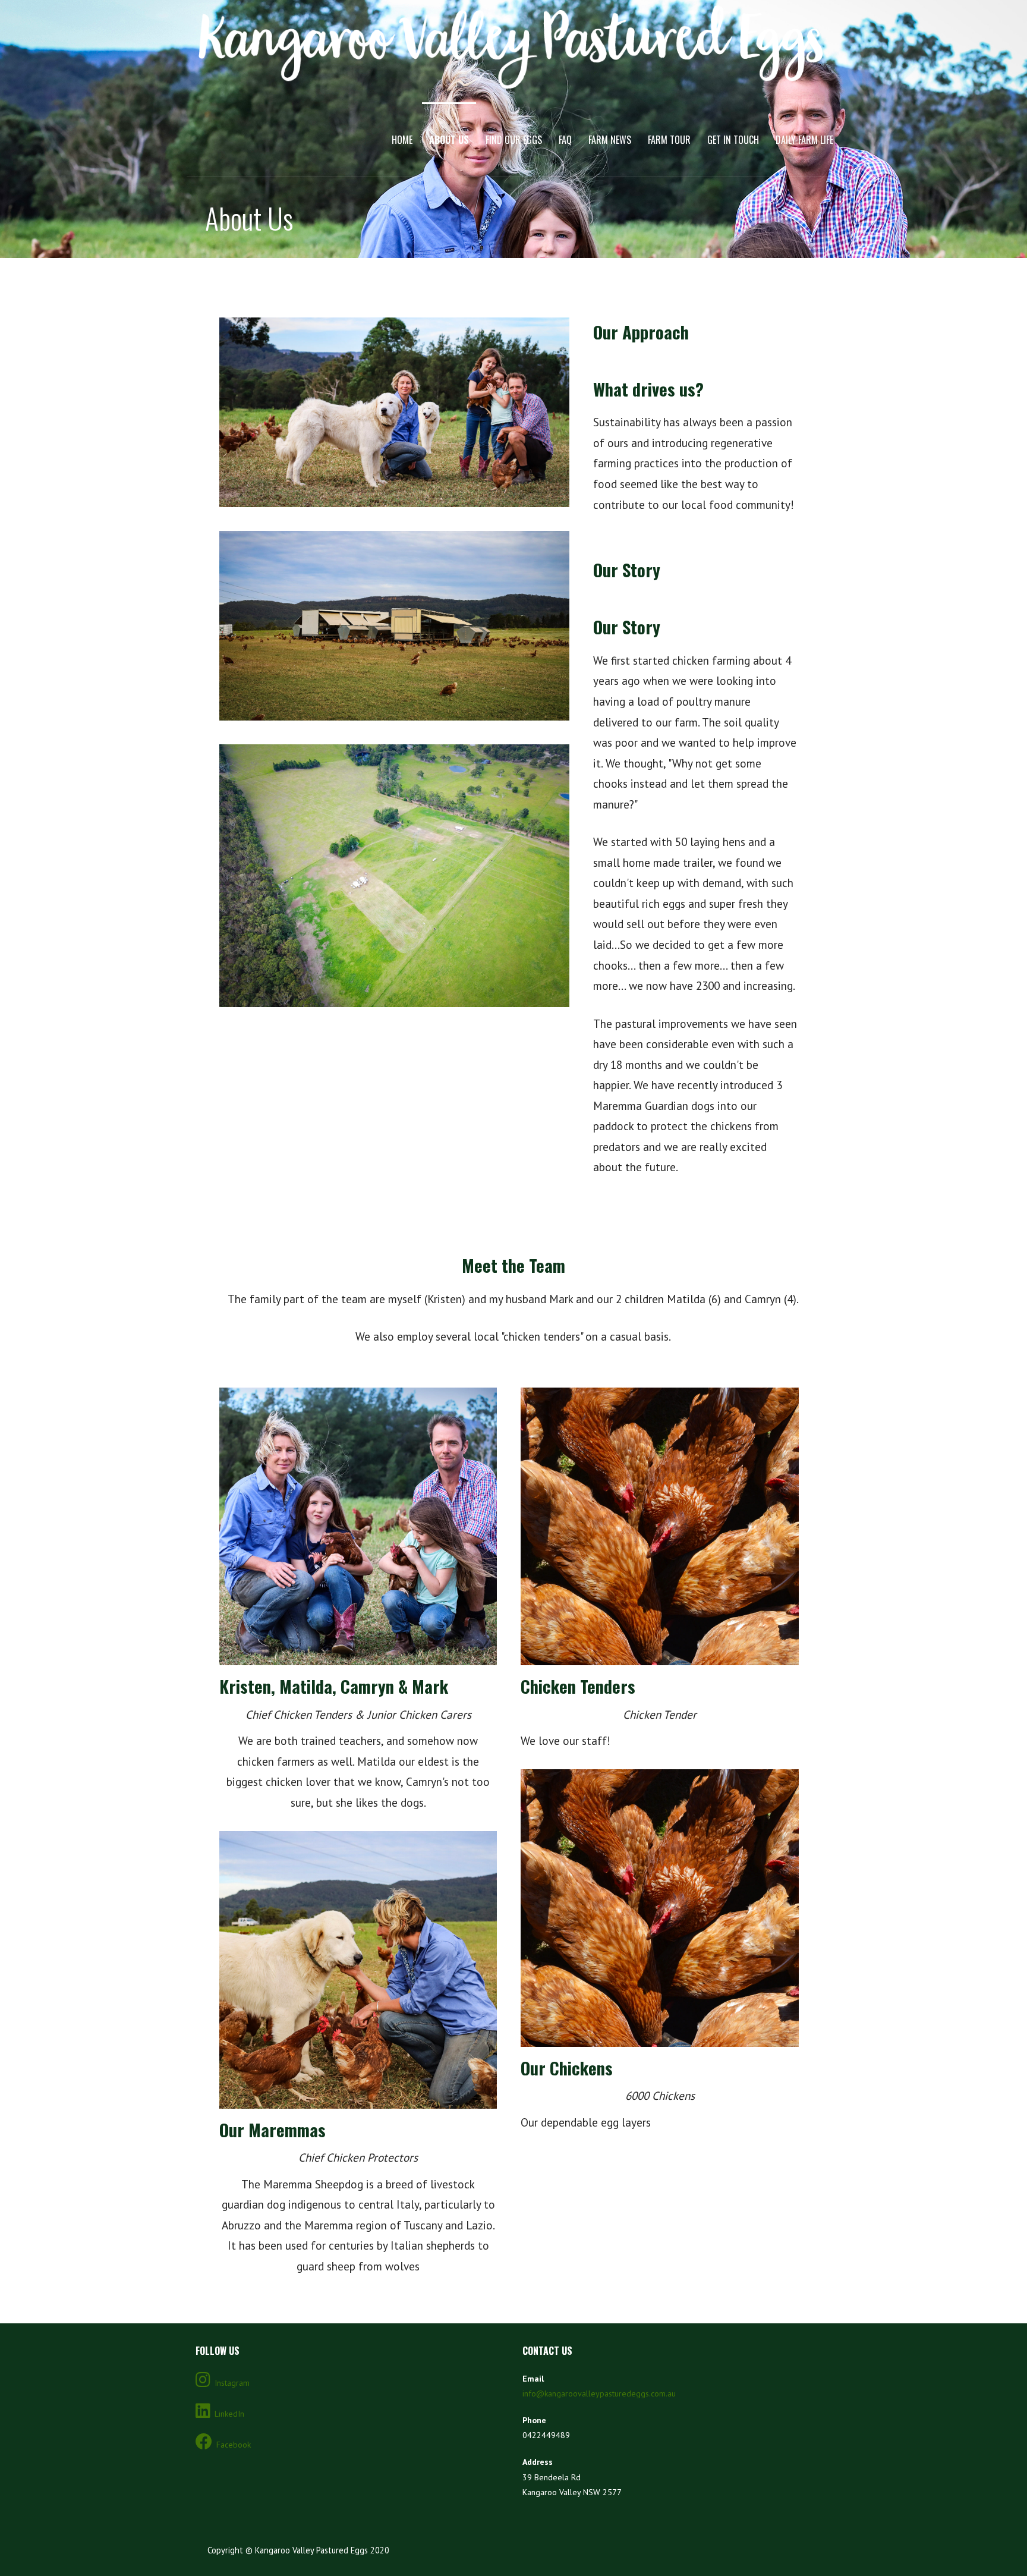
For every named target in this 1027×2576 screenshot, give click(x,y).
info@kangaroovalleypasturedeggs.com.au (599, 2393)
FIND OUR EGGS (514, 140)
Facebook (234, 2445)
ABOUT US (449, 140)
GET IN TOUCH (733, 140)
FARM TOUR (669, 140)
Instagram (232, 2383)
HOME (402, 140)
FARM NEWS (610, 140)
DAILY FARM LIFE (804, 140)
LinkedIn (229, 2414)
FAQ (565, 140)
